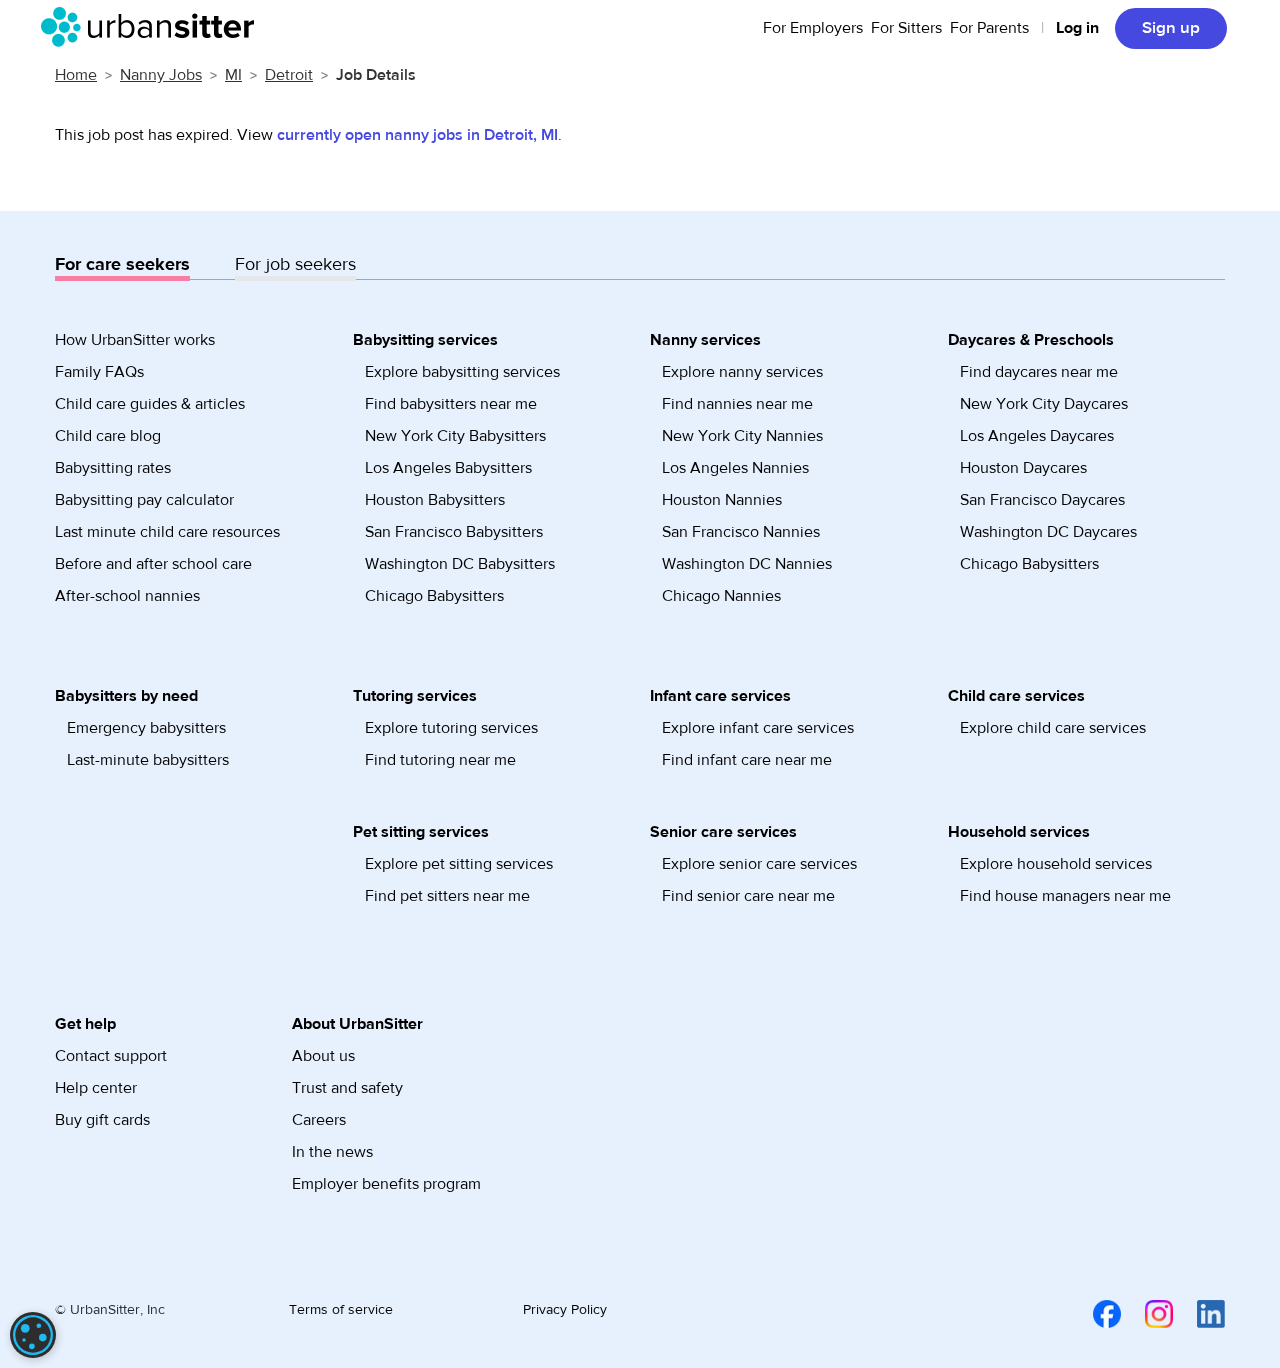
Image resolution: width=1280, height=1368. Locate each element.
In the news (332, 1152)
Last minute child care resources (167, 532)
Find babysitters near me (451, 404)
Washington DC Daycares (1048, 532)
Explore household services (1056, 864)
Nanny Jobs (161, 75)
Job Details (376, 75)
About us (323, 1056)
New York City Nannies (742, 436)
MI (233, 75)
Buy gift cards (102, 1120)
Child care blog (108, 436)
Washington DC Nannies (747, 564)
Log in (1077, 28)
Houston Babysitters (435, 500)
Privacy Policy (565, 1310)
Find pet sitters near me (447, 896)
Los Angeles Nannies (735, 468)
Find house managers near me (1065, 896)
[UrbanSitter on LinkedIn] (1199, 1313)
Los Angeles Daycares (1037, 436)
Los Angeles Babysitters (448, 468)
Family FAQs (99, 372)
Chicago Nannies (721, 596)
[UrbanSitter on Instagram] (1147, 1313)
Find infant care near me (747, 760)
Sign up (1171, 28)
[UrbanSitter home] (153, 27)
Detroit (289, 75)
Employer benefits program (386, 1184)
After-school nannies (127, 596)
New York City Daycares (1044, 404)
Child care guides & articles (150, 404)
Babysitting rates (113, 468)
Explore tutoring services (451, 728)
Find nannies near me (737, 404)
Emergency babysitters (146, 728)
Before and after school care (153, 564)
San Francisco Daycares (1042, 500)
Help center (96, 1088)
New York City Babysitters (455, 436)
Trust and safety (347, 1088)
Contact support (111, 1056)
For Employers (813, 28)
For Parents (989, 28)
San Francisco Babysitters (454, 532)
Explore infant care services (758, 728)
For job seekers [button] (295, 264)
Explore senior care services (759, 864)
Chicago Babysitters (434, 596)
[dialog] (33, 1335)
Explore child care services (1053, 728)
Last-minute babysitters (148, 760)
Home (76, 75)
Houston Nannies (722, 500)
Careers (319, 1120)
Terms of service (341, 1310)
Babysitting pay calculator (144, 500)
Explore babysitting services (462, 372)
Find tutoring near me (440, 760)
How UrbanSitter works (135, 340)
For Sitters (906, 28)
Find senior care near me (748, 896)
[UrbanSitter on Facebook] (1095, 1313)
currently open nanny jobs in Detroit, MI (417, 135)
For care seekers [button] (122, 264)
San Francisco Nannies (741, 532)
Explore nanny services (742, 372)
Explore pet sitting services (459, 864)
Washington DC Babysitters (460, 564)
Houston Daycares (1023, 468)
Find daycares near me (1039, 372)
